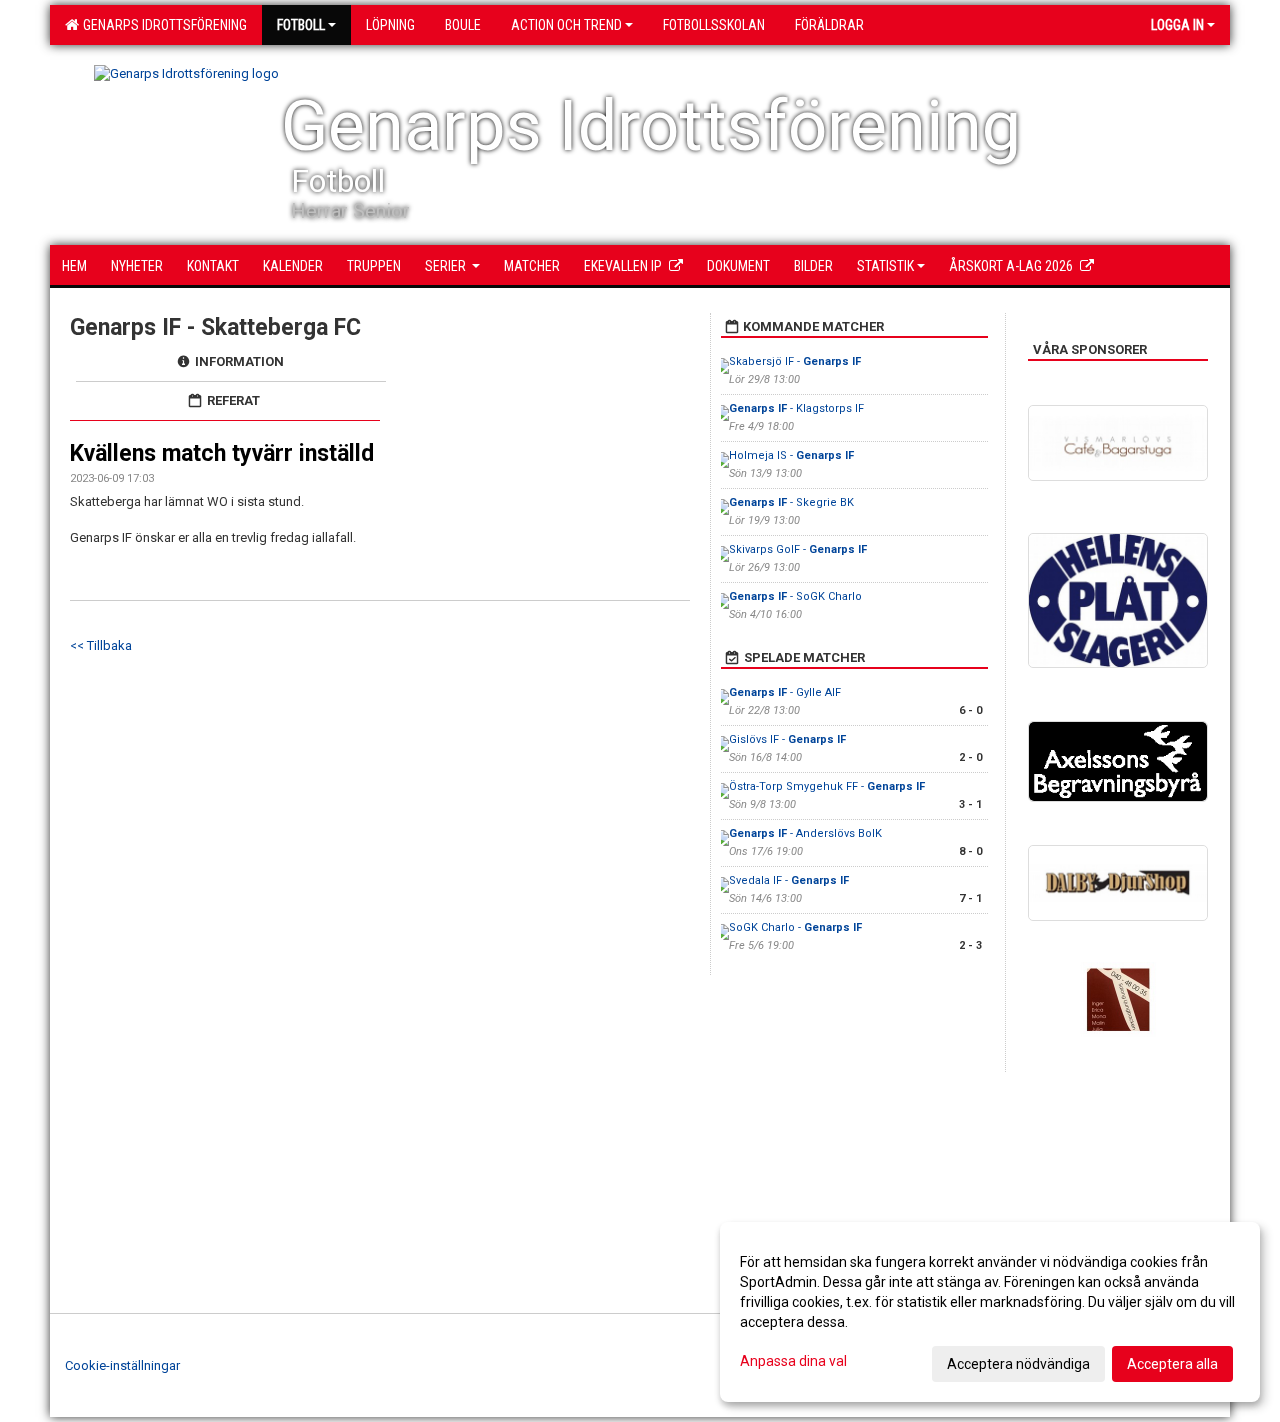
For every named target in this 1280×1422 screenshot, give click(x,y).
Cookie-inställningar (122, 1365)
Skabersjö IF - (795, 361)
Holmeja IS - (791, 455)
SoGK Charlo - (795, 927)
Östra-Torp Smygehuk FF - (827, 786)
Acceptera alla (1172, 1364)
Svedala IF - (789, 880)
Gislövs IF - (787, 739)
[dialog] (990, 1312)
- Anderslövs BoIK (805, 833)
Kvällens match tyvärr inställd (222, 453)
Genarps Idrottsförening (162, 25)
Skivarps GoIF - (798, 549)
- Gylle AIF (785, 692)
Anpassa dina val (793, 1361)
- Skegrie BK (791, 502)
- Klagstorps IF (796, 408)
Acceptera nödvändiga (1018, 1364)
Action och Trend (566, 25)
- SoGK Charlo (795, 596)
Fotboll (301, 25)
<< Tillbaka (101, 645)
